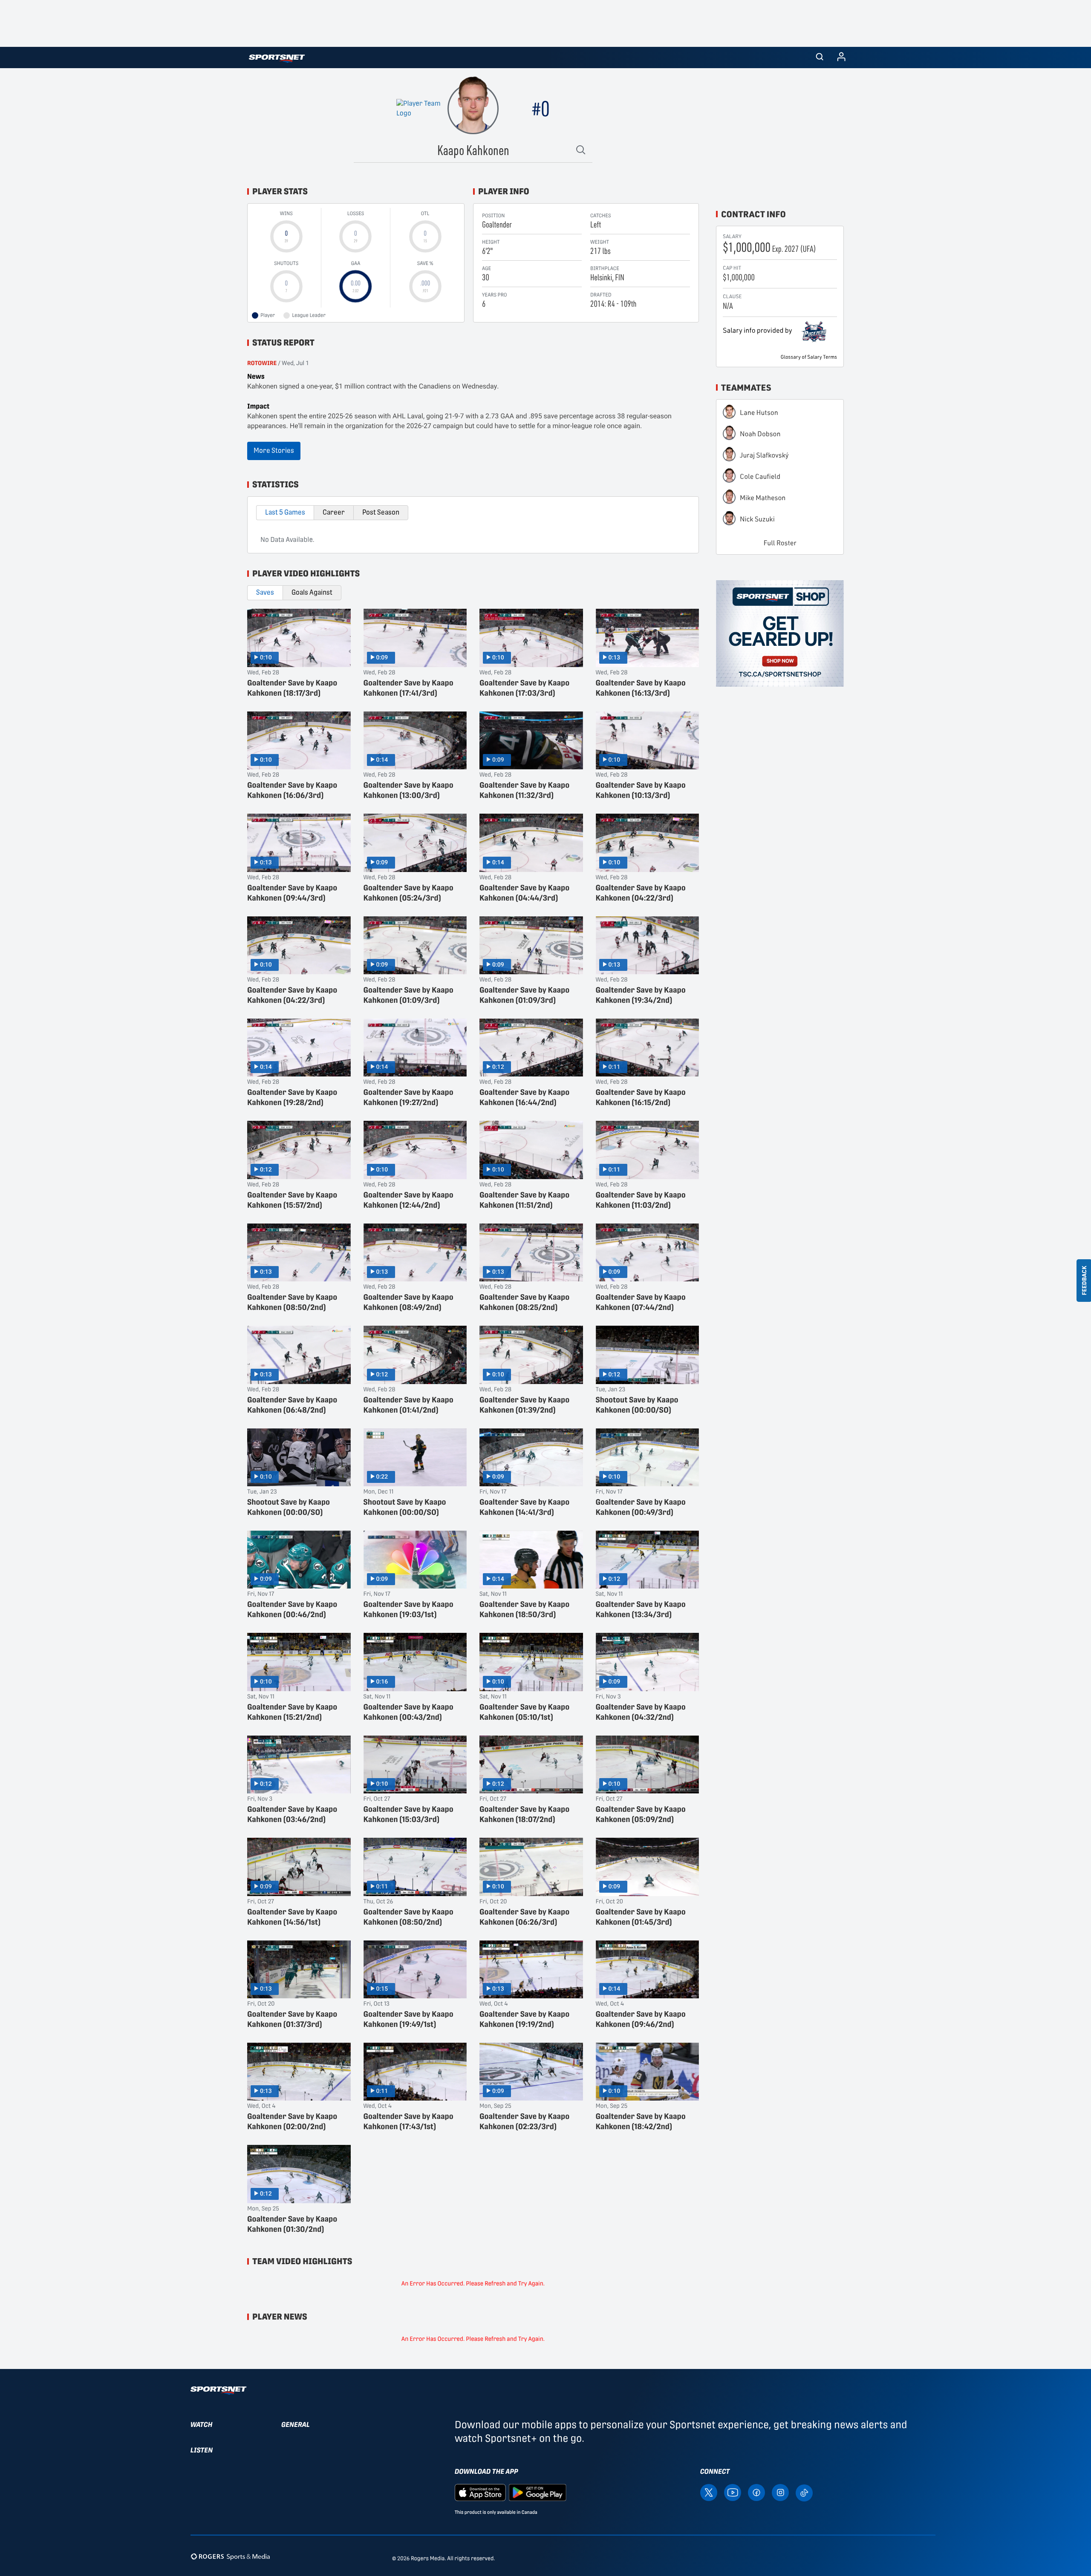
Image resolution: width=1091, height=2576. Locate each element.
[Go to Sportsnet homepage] (277, 59)
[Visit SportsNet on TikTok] (804, 2492)
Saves (265, 592)
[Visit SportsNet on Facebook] (756, 2492)
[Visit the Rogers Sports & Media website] (230, 2557)
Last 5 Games (285, 512)
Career (334, 512)
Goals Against (312, 592)
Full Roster (780, 543)
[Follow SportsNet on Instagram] (780, 2492)
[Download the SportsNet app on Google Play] (537, 2492)
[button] (820, 58)
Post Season (381, 512)
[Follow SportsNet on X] (709, 2492)
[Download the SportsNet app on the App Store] (480, 2492)
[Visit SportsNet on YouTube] (733, 2492)
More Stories (274, 450)
